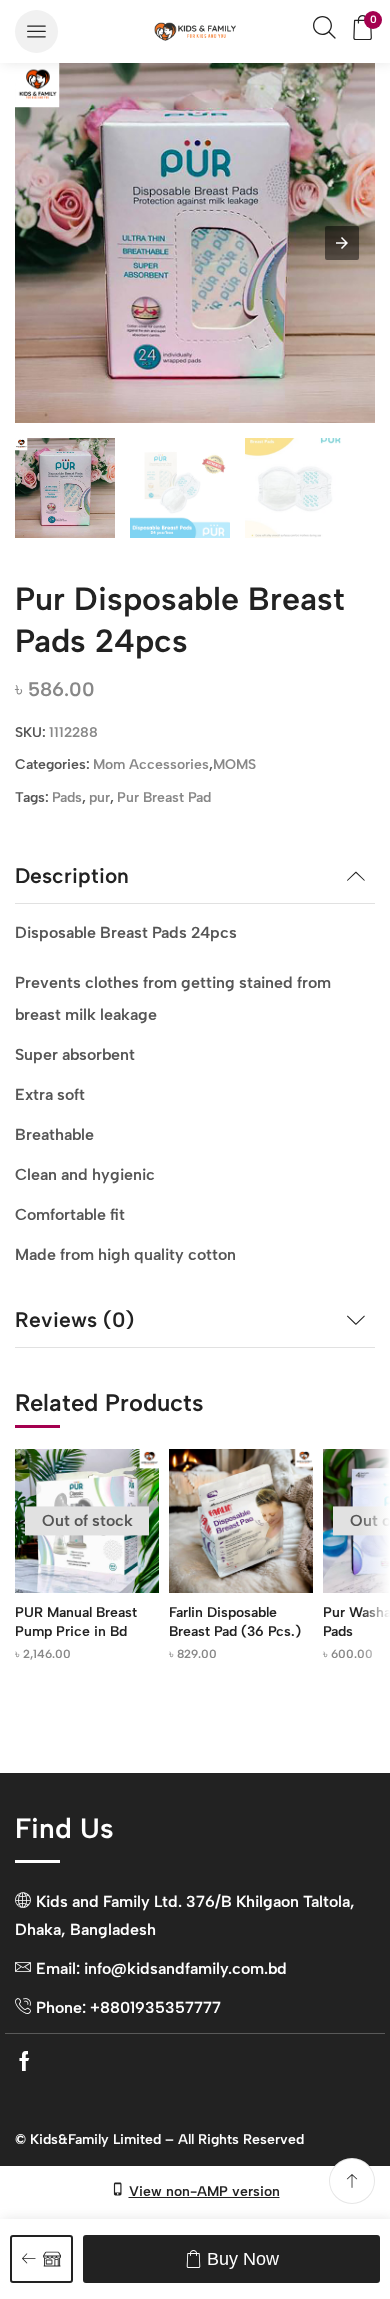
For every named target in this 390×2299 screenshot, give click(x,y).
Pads (67, 797)
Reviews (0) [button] (74, 1319)
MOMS (234, 764)
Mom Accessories (151, 764)
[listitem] (65, 491)
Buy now (243, 2259)
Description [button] (72, 875)
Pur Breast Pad (164, 797)
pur (99, 797)
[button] (36, 31)
